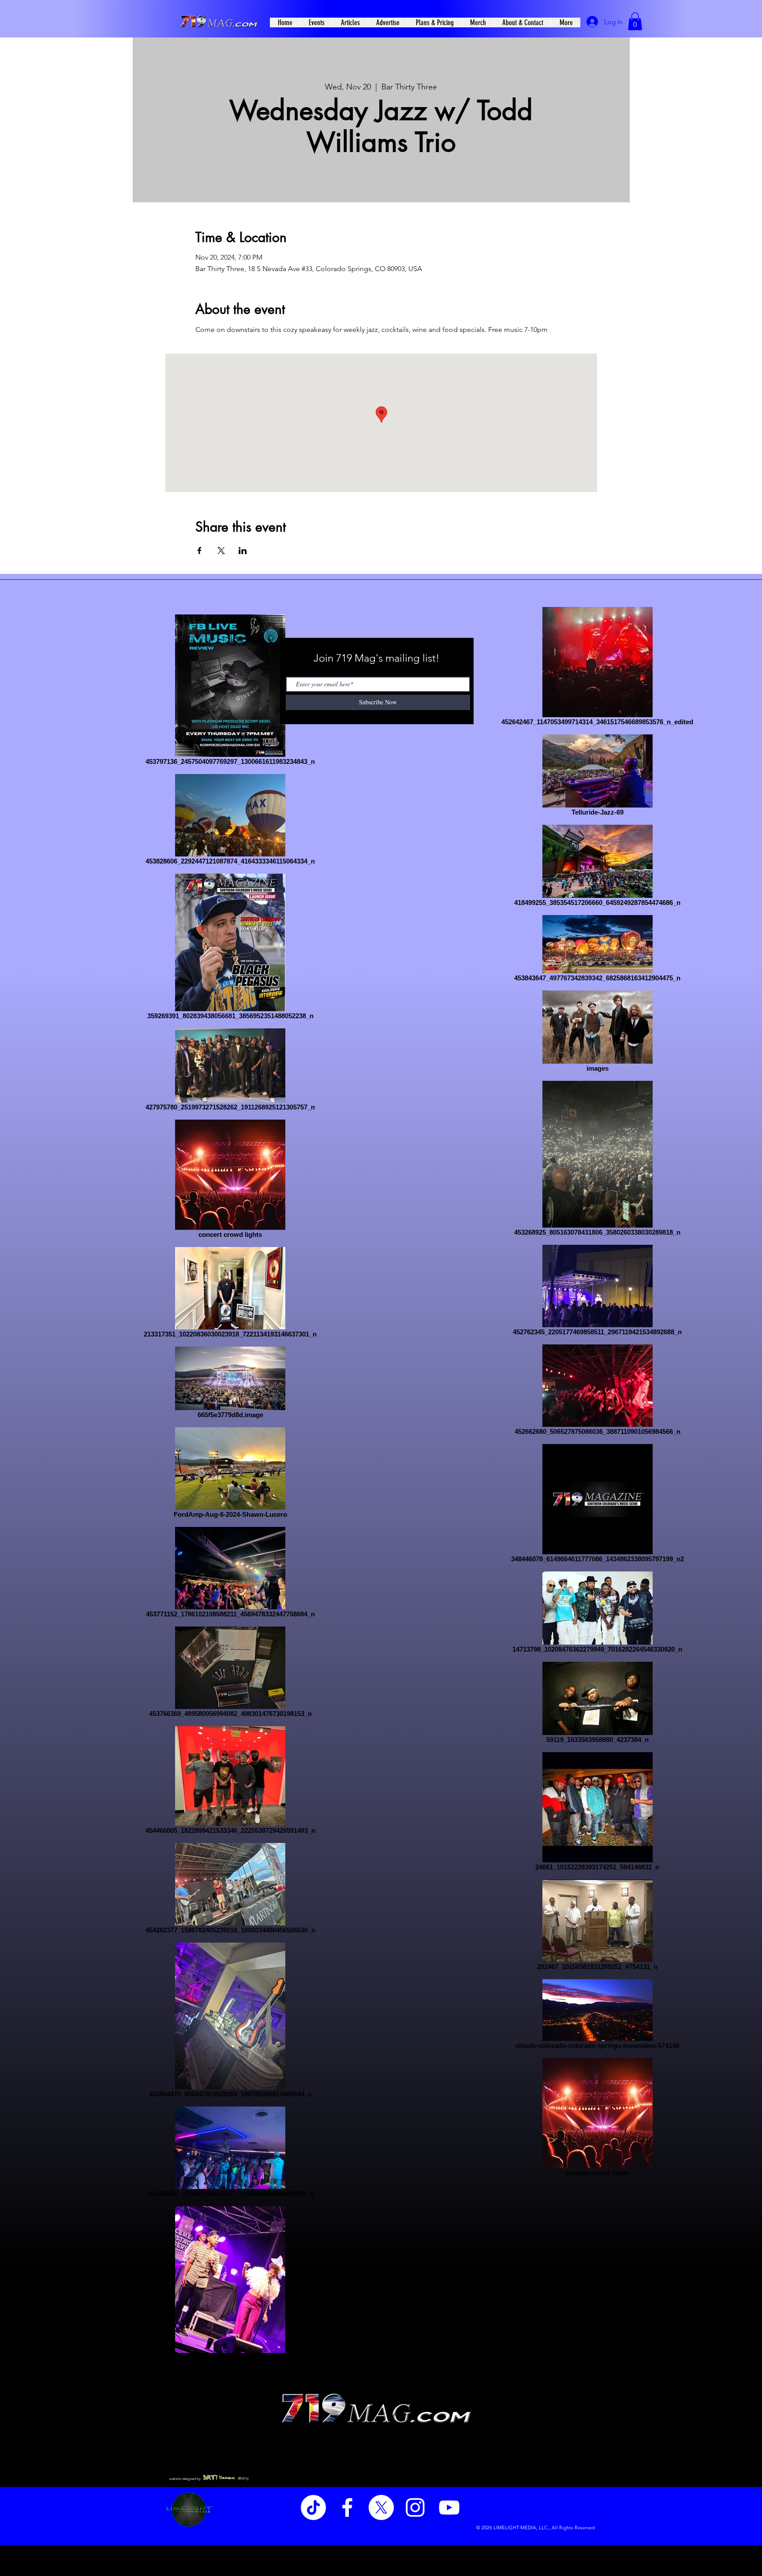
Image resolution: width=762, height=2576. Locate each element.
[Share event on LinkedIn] (243, 551)
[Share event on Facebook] (200, 551)
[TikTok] (313, 2507)
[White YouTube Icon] (449, 2507)
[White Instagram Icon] (415, 2507)
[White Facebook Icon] (347, 2507)
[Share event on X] (221, 551)
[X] (381, 2507)
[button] (635, 21)
